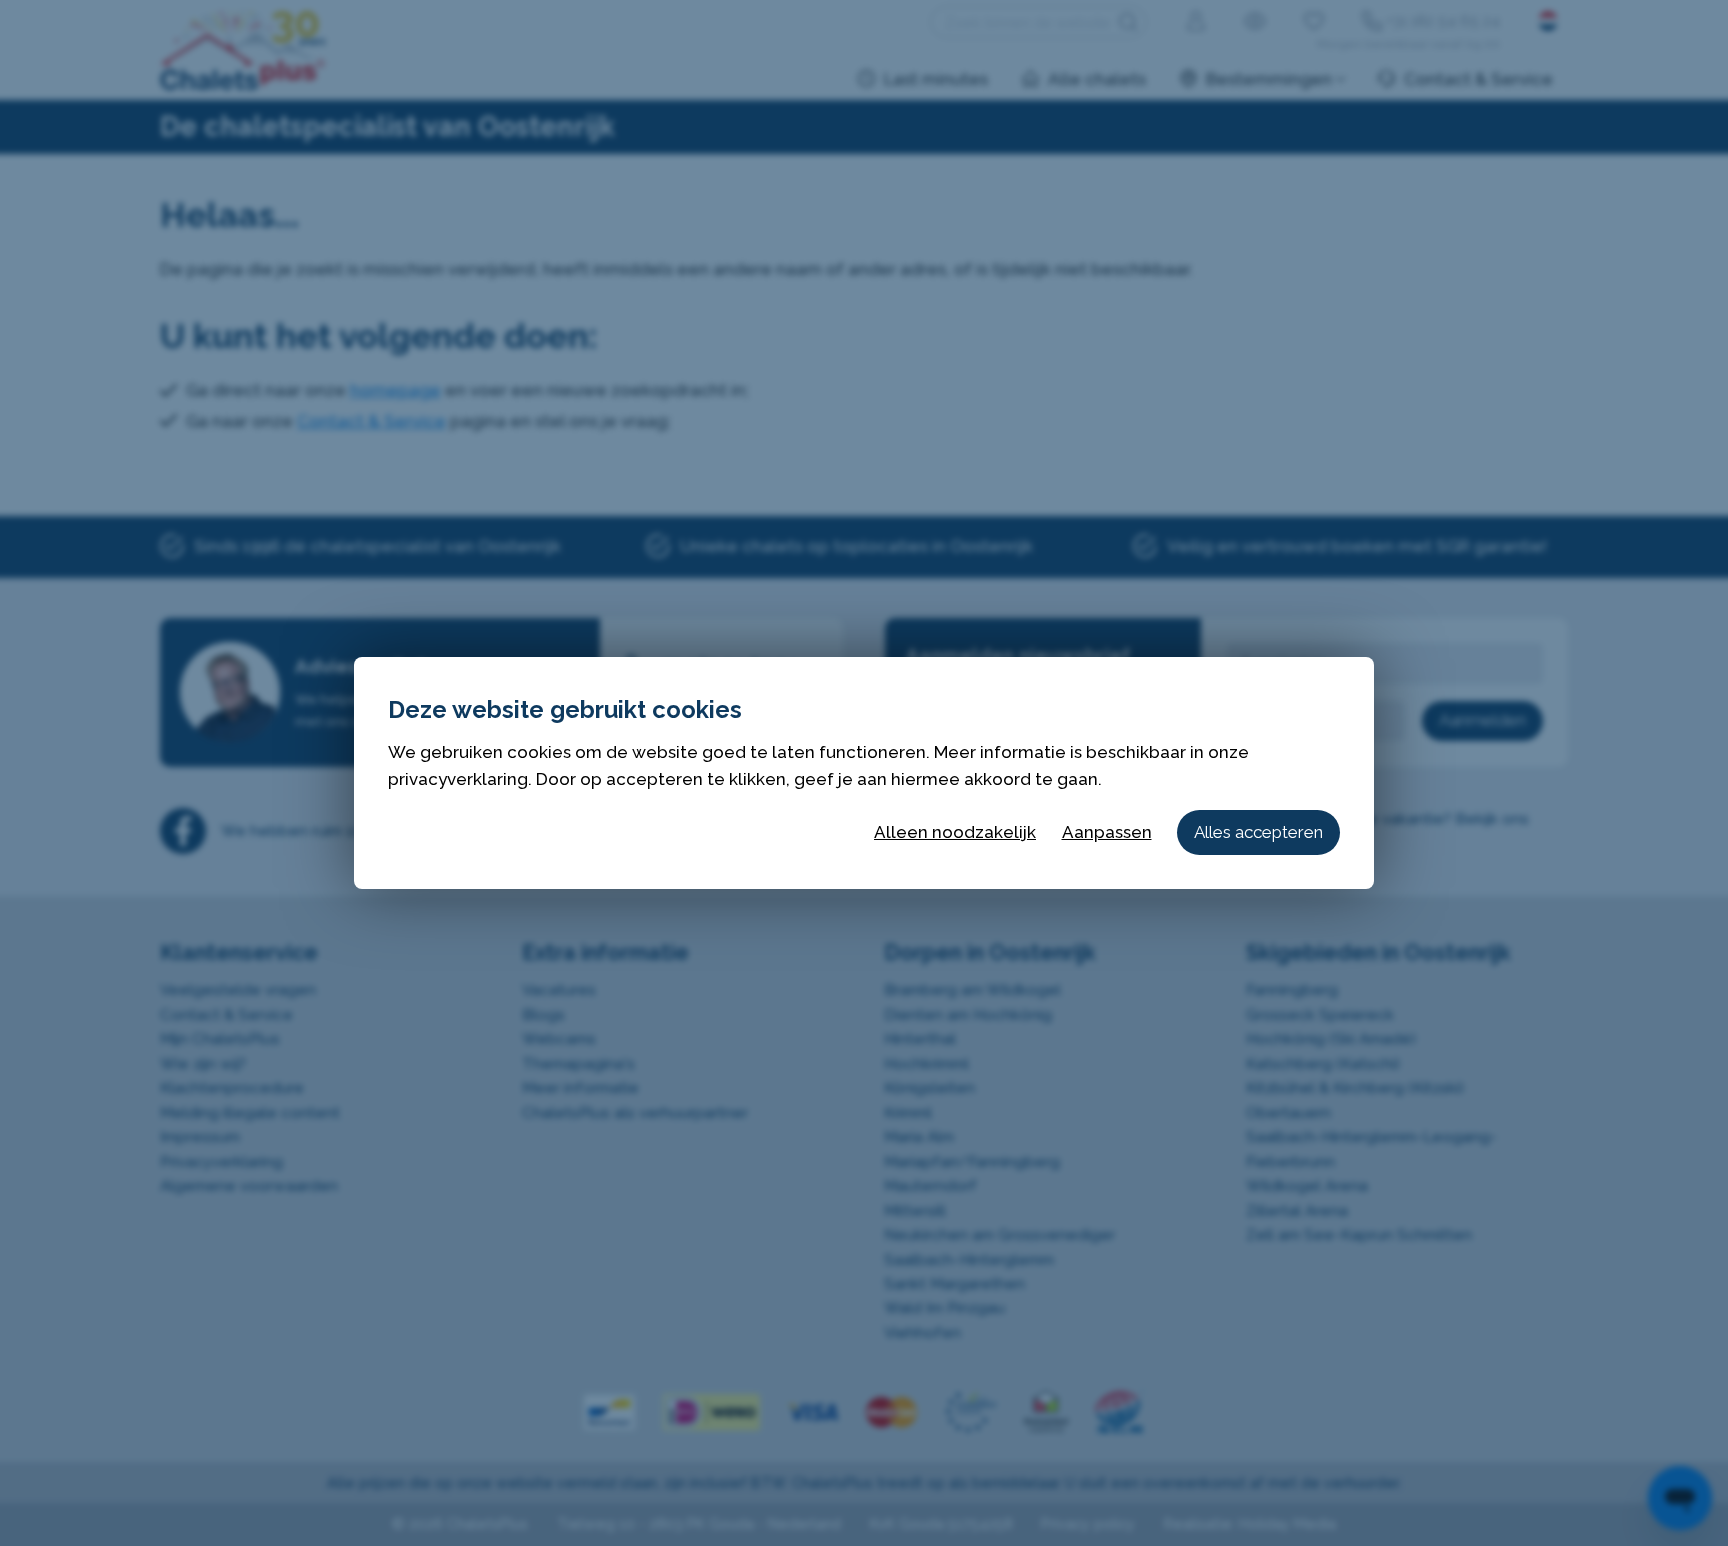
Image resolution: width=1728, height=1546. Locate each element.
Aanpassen (1107, 832)
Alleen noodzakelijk (955, 832)
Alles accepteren (1258, 832)
